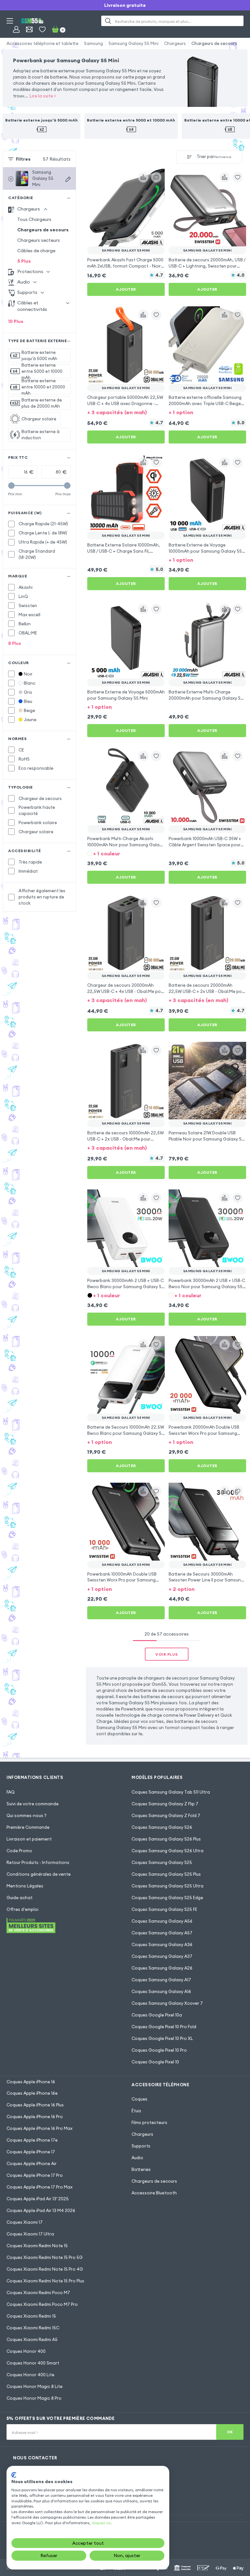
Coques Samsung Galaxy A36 (162, 1944)
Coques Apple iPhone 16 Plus (35, 2105)
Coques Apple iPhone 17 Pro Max (40, 2187)
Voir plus (167, 1654)
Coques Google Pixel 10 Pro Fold (164, 2027)
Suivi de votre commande (33, 1804)
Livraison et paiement (29, 1839)
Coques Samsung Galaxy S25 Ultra (167, 1886)
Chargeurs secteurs (39, 240)
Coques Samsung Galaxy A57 (162, 1933)
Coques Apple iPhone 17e (32, 2140)
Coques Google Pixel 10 (155, 2062)
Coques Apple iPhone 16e (32, 2093)
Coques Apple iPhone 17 (31, 2152)
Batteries (141, 2169)
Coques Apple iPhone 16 (31, 2082)
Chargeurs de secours (214, 43)
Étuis (136, 2111)
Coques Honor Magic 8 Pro (34, 2398)
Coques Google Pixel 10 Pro (159, 2050)
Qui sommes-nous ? (27, 1815)
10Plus (16, 321)
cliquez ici (101, 2523)
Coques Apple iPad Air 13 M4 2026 (41, 2210)
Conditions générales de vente (39, 1874)
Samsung (93, 43)
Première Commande (28, 1827)
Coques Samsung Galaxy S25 (162, 1862)
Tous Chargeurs (34, 219)
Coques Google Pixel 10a (157, 2015)
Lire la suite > (43, 96)
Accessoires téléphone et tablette (42, 43)
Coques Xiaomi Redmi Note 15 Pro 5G (45, 2257)
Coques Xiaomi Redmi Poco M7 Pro (42, 2304)
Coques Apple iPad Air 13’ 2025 (38, 2199)
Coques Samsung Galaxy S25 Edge (167, 1898)
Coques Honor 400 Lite (30, 2375)
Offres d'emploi (22, 1909)
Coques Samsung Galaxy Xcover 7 (167, 2003)
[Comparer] (143, 177)
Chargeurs (175, 43)
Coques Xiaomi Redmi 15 (31, 2316)
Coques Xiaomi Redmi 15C (33, 2328)
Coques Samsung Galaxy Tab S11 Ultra (171, 1792)
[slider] (11, 486)
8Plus (15, 643)
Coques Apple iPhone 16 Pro (35, 2117)
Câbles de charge (36, 251)
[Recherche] (108, 21)
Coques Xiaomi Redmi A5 (32, 2339)
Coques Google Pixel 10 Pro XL (162, 2038)
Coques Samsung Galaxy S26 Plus (166, 1839)
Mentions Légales (25, 1886)
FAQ (11, 1792)
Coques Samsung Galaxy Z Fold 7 (166, 1815)
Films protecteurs (149, 2122)
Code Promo (19, 1851)
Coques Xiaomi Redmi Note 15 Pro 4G (45, 2269)
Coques (139, 2099)
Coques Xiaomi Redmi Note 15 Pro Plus (45, 2281)
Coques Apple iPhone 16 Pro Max (40, 2128)
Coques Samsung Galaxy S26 (162, 1827)
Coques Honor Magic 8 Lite (35, 2386)
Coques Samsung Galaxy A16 (161, 1991)
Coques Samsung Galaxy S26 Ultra (167, 1851)
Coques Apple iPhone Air (32, 2163)
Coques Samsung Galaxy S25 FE (164, 1909)
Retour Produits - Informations (38, 1862)
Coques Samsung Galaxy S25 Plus (166, 1874)
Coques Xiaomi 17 (25, 2222)
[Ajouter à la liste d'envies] (156, 177)
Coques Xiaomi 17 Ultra (30, 2234)
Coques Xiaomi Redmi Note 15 (37, 2246)
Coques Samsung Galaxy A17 (161, 1980)
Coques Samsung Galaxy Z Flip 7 (165, 1804)
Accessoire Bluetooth (154, 2193)
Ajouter (126, 289)
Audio (137, 2158)
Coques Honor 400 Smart (33, 2363)
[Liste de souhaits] (42, 29)
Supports (141, 2146)
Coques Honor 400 (26, 2351)
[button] (126, 412)
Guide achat (20, 1898)
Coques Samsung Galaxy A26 (162, 1968)
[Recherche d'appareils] (68, 179)
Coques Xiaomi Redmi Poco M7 (38, 2292)
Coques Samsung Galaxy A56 (162, 1921)
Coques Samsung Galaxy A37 (162, 1956)
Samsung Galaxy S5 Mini (133, 43)
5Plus (24, 261)
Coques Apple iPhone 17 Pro (35, 2175)
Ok (230, 2432)
